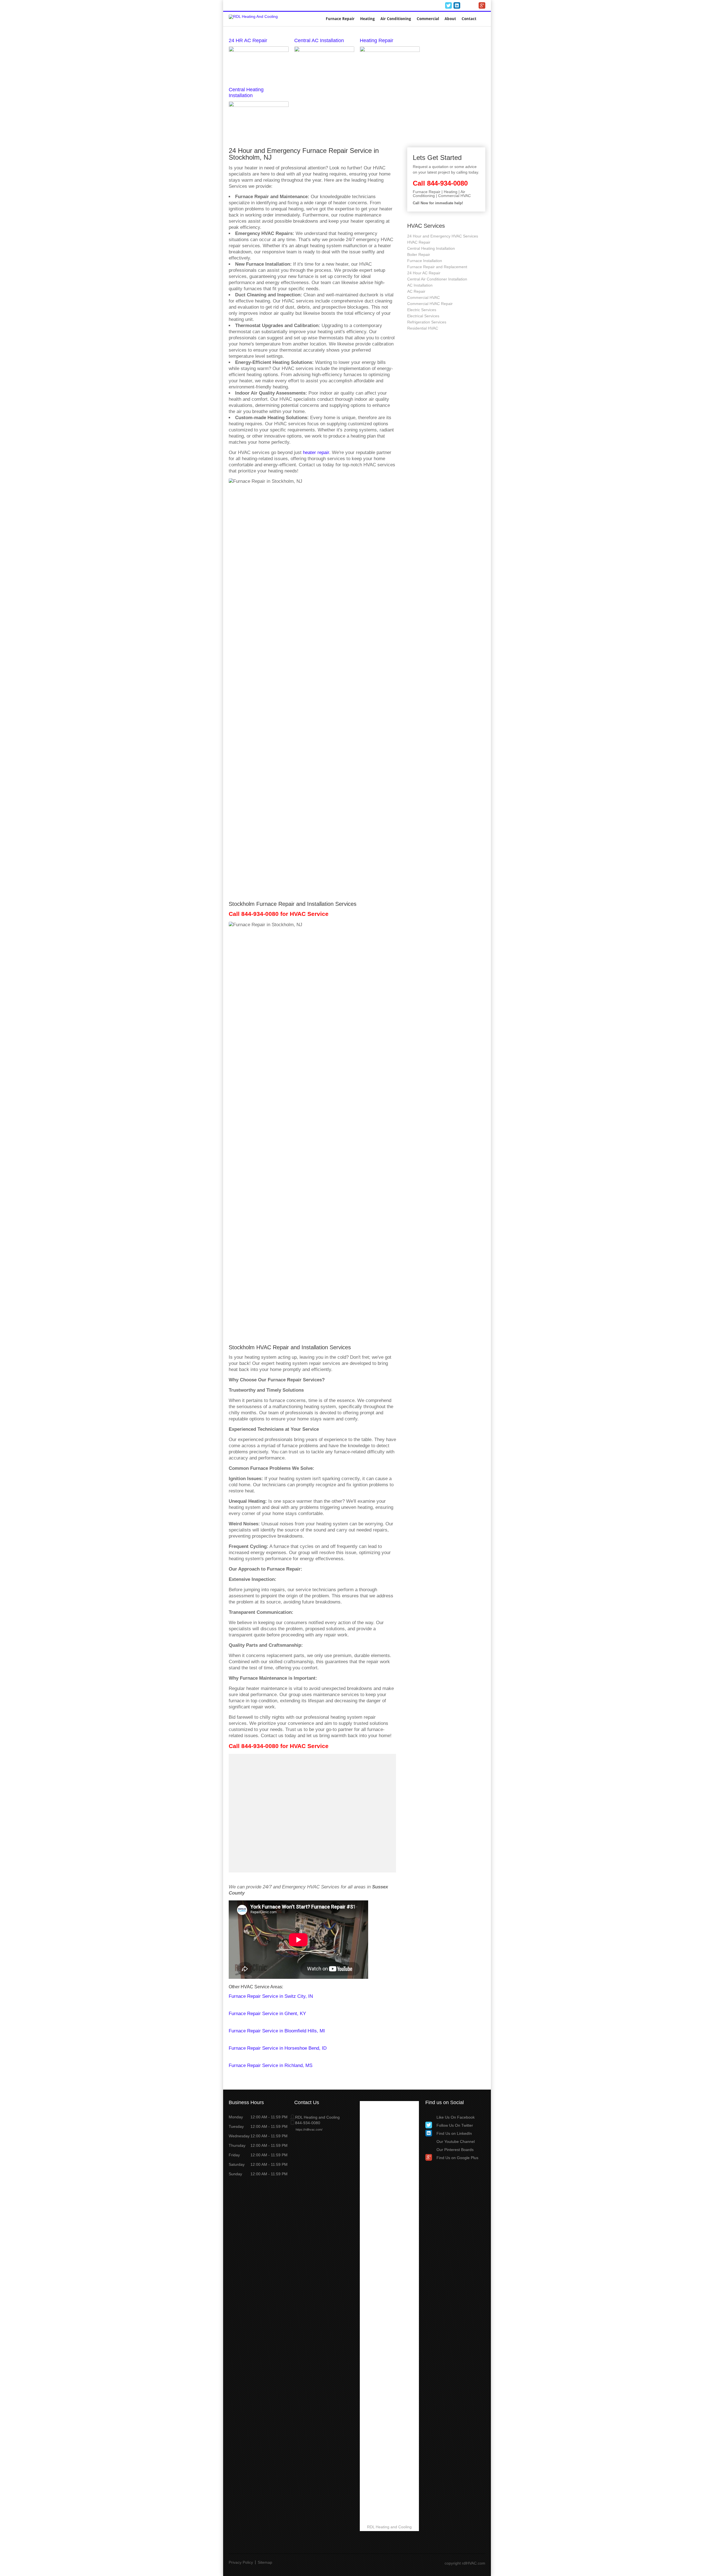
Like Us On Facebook (456, 2117)
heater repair (316, 452)
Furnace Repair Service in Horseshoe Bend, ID (278, 2048)
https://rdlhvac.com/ (309, 2130)
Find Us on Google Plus (457, 2158)
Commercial (428, 19)
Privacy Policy (241, 2562)
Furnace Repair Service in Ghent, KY (267, 2014)
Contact (469, 19)
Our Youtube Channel (456, 2142)
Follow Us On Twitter (455, 2125)
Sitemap (265, 2562)
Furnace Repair (340, 19)
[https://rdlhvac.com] (253, 16)
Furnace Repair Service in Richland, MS (271, 2065)
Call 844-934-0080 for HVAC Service (279, 914)
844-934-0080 (423, 6)
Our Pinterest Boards (455, 2150)
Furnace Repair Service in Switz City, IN (271, 1996)
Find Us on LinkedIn (454, 2133)
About (450, 19)
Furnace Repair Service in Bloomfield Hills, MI (277, 2031)
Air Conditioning (396, 19)
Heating (367, 19)
